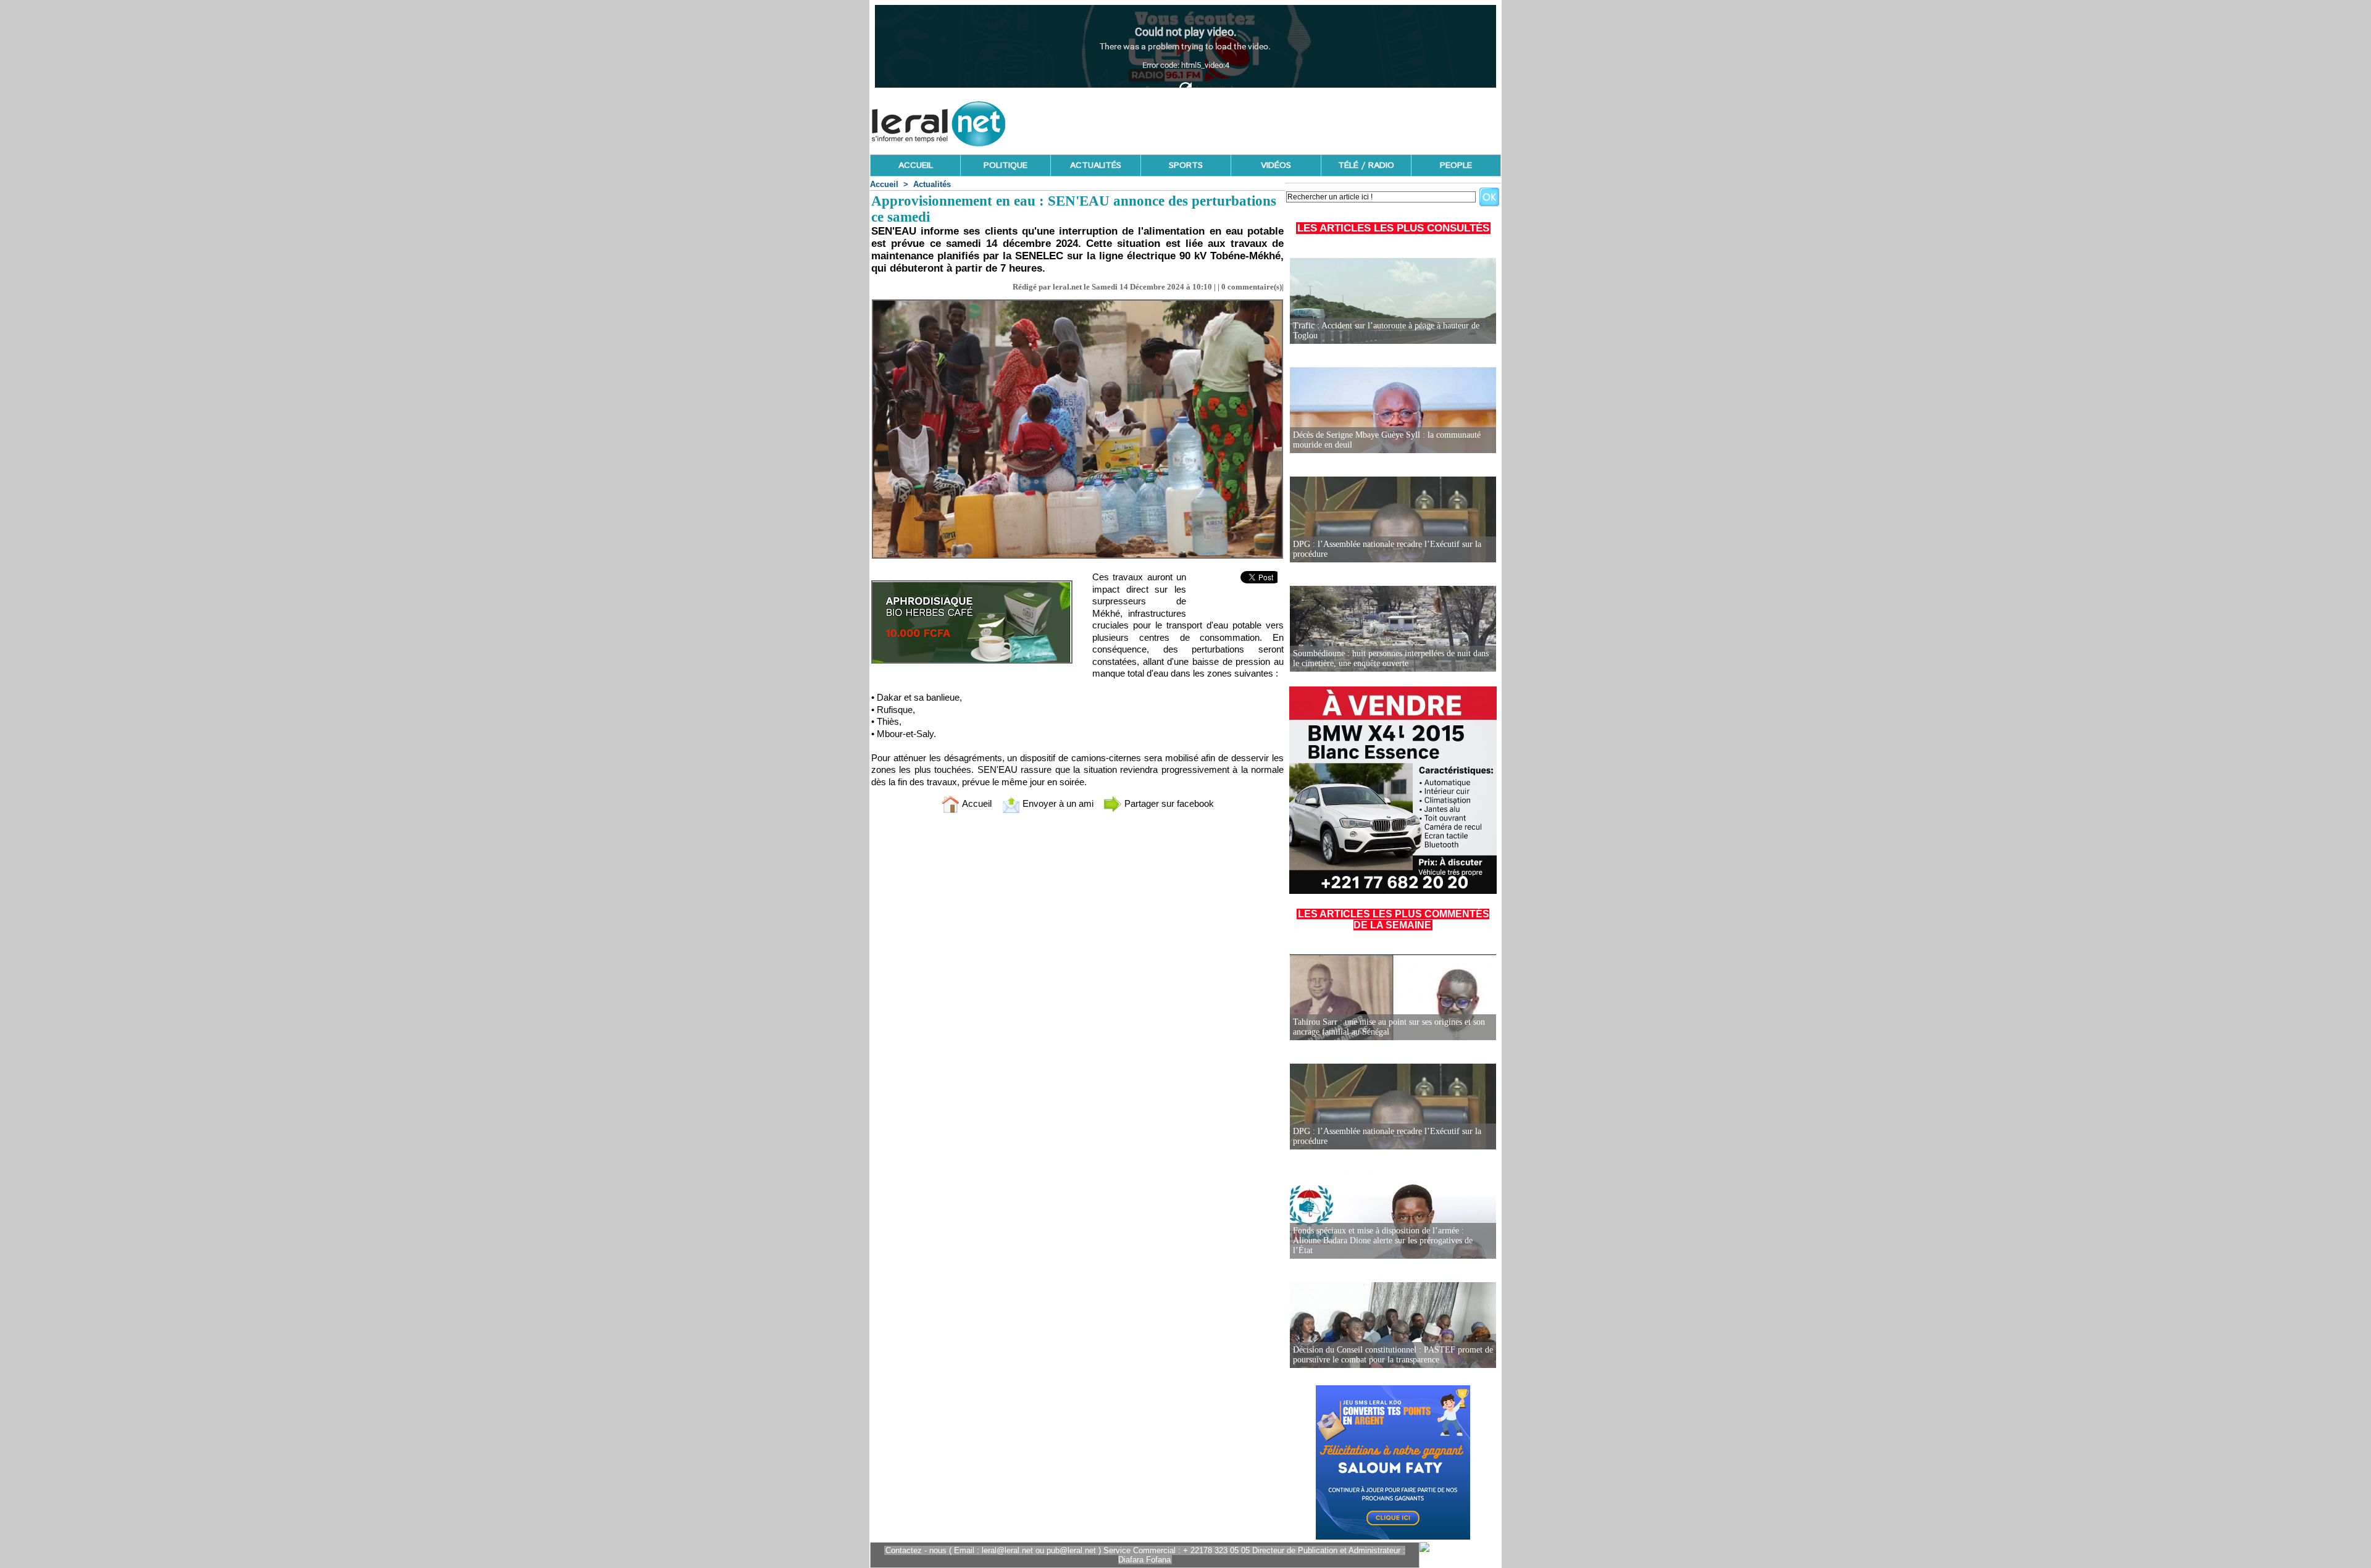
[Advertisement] (1276, 120)
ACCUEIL (916, 165)
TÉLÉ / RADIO (1366, 165)
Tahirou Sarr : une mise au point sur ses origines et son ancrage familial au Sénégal (1389, 1027)
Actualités (932, 184)
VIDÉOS (1276, 165)
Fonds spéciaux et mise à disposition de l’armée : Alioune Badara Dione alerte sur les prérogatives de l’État (1383, 1241)
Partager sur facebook (1168, 803)
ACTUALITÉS (1096, 165)
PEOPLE (1456, 165)
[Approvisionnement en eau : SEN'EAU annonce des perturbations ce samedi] (1077, 303)
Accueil (884, 184)
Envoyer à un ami (1057, 803)
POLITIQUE (1006, 165)
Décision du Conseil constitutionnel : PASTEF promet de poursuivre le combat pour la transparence (1393, 1355)
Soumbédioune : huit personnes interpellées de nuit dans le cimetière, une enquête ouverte (1391, 658)
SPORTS (1186, 165)
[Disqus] (1077, 986)
